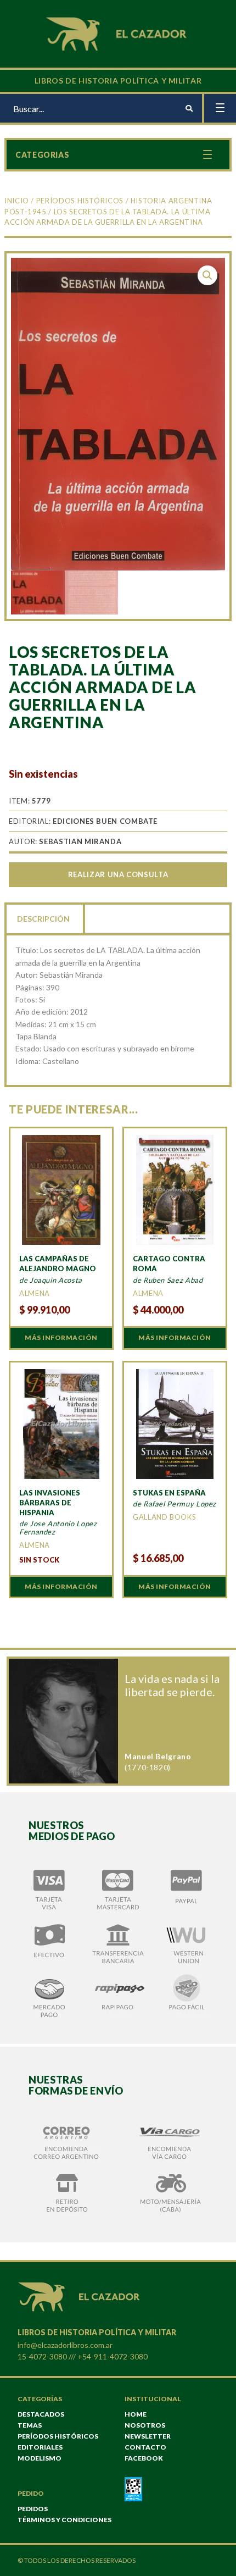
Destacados (41, 2414)
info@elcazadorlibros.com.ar (65, 2345)
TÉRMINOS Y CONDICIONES (64, 2520)
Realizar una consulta (118, 874)
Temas (30, 2425)
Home (136, 2414)
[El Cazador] (118, 33)
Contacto (145, 2447)
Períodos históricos (80, 201)
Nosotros (145, 2425)
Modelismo (40, 2458)
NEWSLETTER (148, 2436)
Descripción (43, 919)
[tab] (44, 918)
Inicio (17, 201)
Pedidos (33, 2509)
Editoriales (40, 2447)
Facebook (144, 2458)
